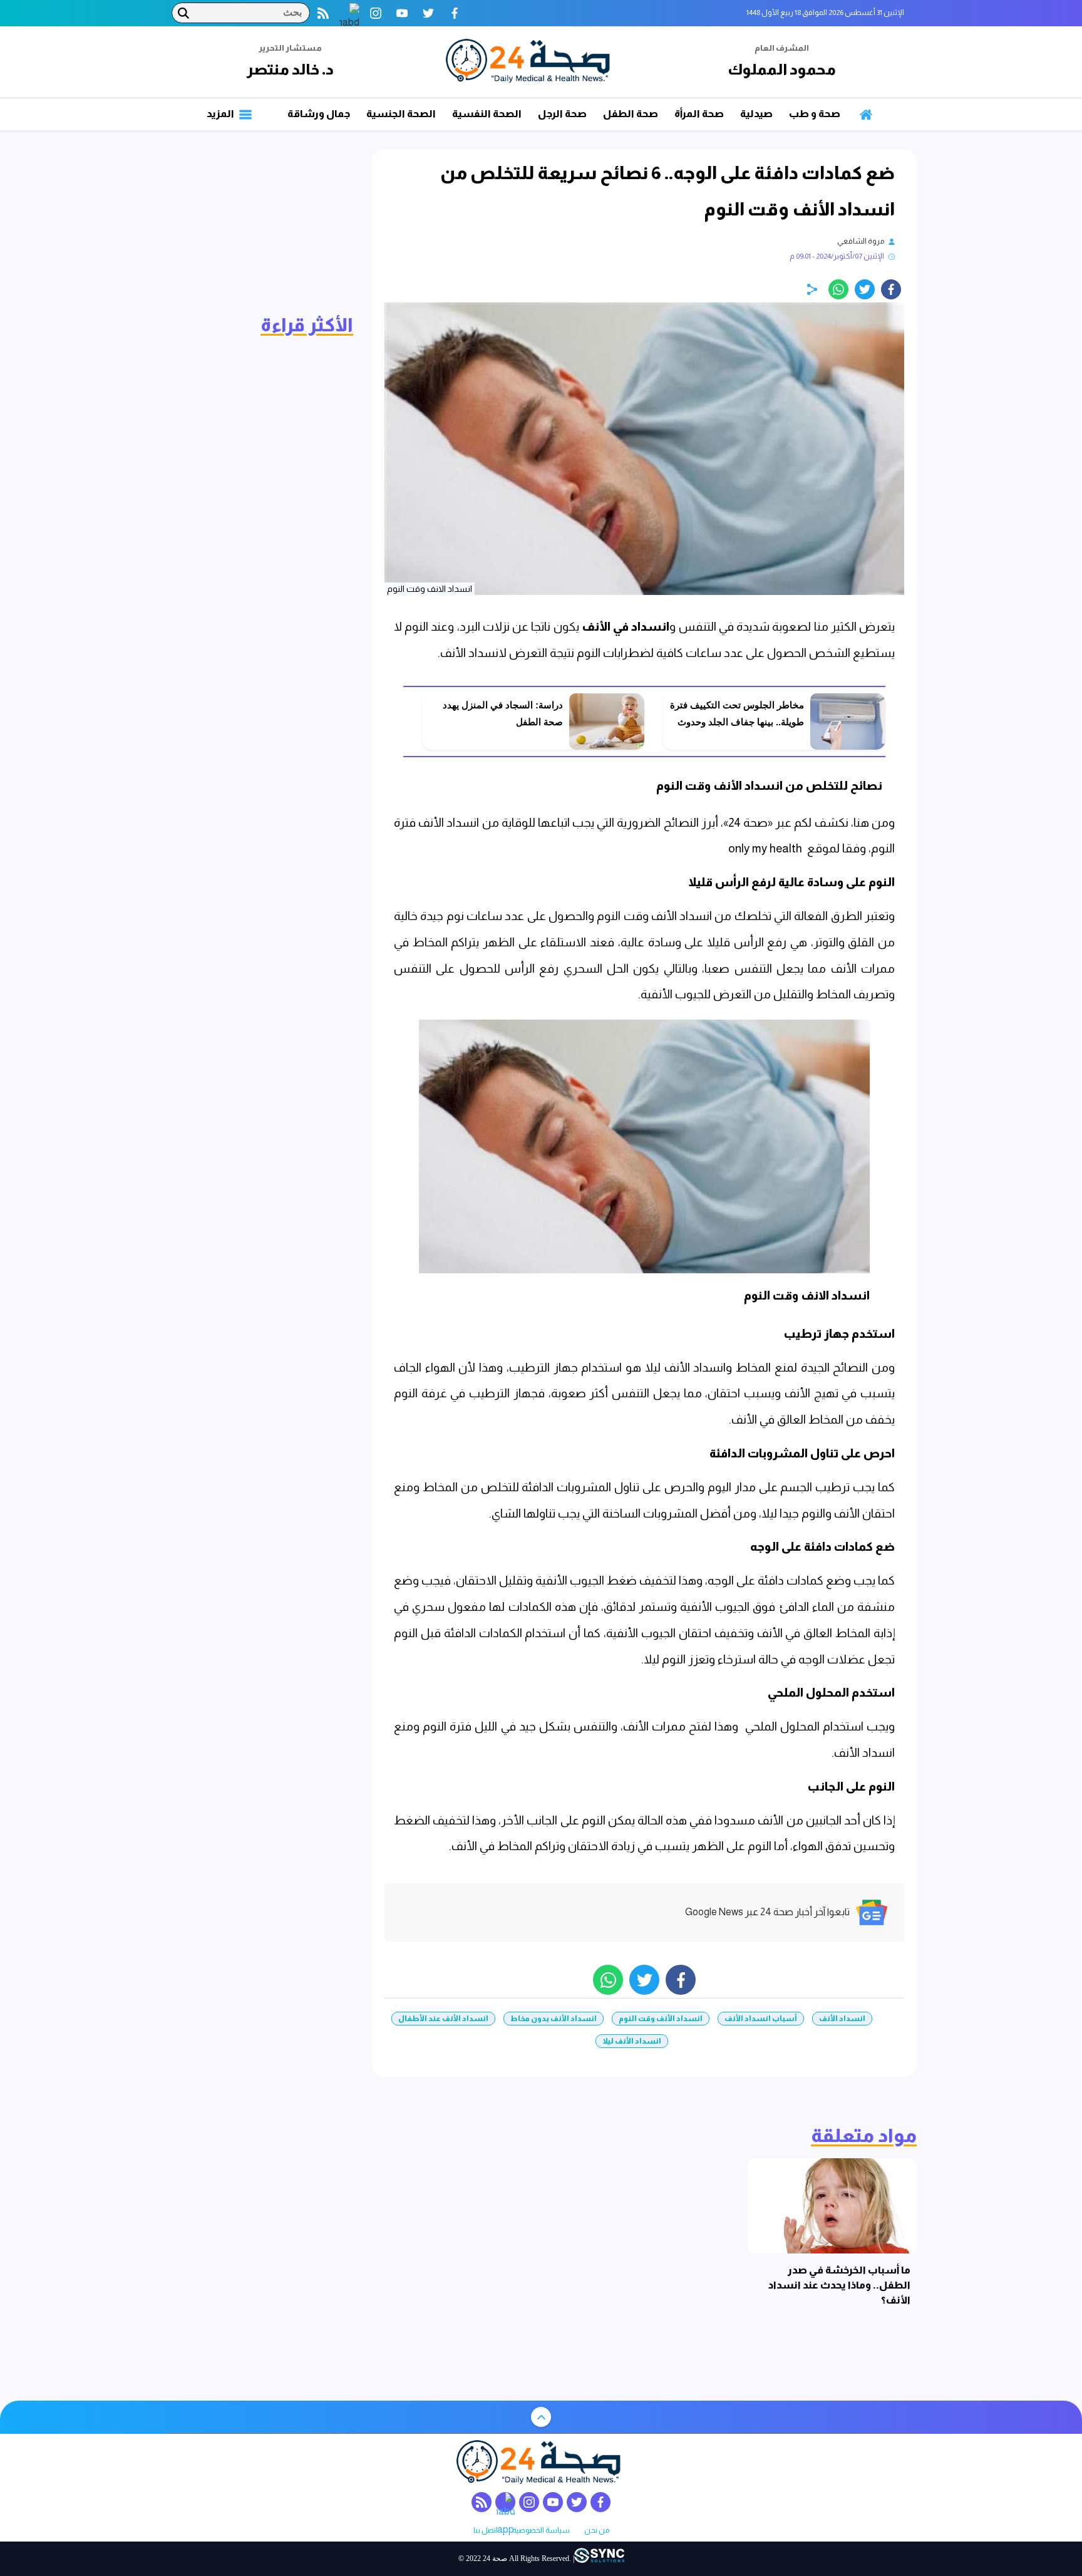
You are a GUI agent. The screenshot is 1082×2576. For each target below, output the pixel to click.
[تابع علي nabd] (349, 13)
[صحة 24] (530, 62)
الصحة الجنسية (401, 114)
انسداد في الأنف (626, 627)
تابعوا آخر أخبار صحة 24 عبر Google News (767, 1912)
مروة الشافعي (861, 241)
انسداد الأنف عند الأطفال (443, 2019)
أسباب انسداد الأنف (761, 2019)
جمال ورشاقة (319, 114)
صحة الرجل (562, 114)
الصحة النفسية (487, 114)
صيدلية (756, 114)
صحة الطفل (631, 114)
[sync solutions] (599, 2559)
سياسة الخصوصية (541, 2531)
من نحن (597, 2531)
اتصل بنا (486, 2531)
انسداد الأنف (842, 2019)
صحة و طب (815, 114)
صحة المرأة (699, 114)
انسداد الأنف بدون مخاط (554, 2019)
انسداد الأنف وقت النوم (661, 2019)
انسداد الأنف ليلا (632, 2041)
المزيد (221, 114)
